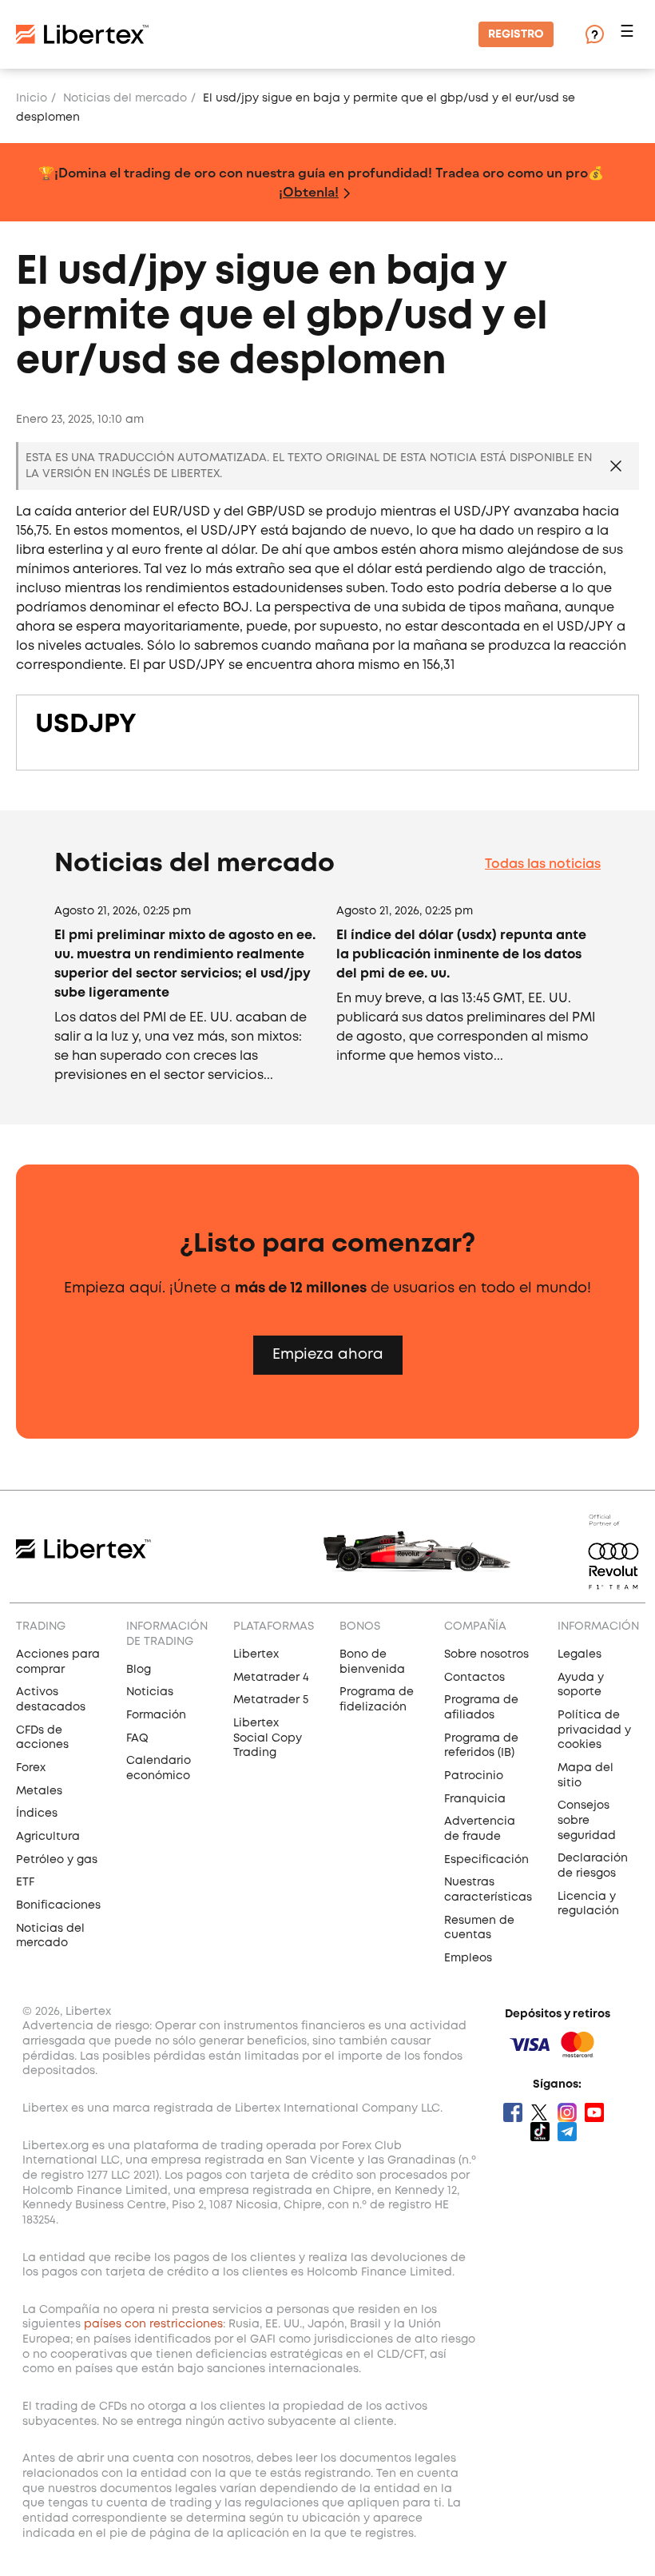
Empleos (468, 1958)
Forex (31, 1768)
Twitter (540, 2112)
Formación (156, 1715)
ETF (25, 1882)
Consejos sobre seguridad (587, 1820)
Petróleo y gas (57, 1860)
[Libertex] (82, 34)
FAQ (137, 1738)
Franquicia (475, 1799)
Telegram (567, 2132)
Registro (516, 34)
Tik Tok (540, 2132)
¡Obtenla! (309, 191)
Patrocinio (474, 1776)
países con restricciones (153, 2324)
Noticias (150, 1692)
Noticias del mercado (125, 98)
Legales (580, 1654)
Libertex (256, 1654)
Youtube (594, 2112)
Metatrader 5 (271, 1700)
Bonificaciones (58, 1905)
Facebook (513, 2112)
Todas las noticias (543, 864)
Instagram (567, 2112)
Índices (37, 1814)
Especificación (486, 1860)
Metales (39, 1791)
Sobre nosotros (486, 1654)
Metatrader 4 (271, 1678)
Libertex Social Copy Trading (268, 1738)
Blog (139, 1670)
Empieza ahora (328, 1355)
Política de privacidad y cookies (594, 1730)
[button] (629, 35)
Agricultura (48, 1837)
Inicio (32, 98)
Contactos (474, 1678)
